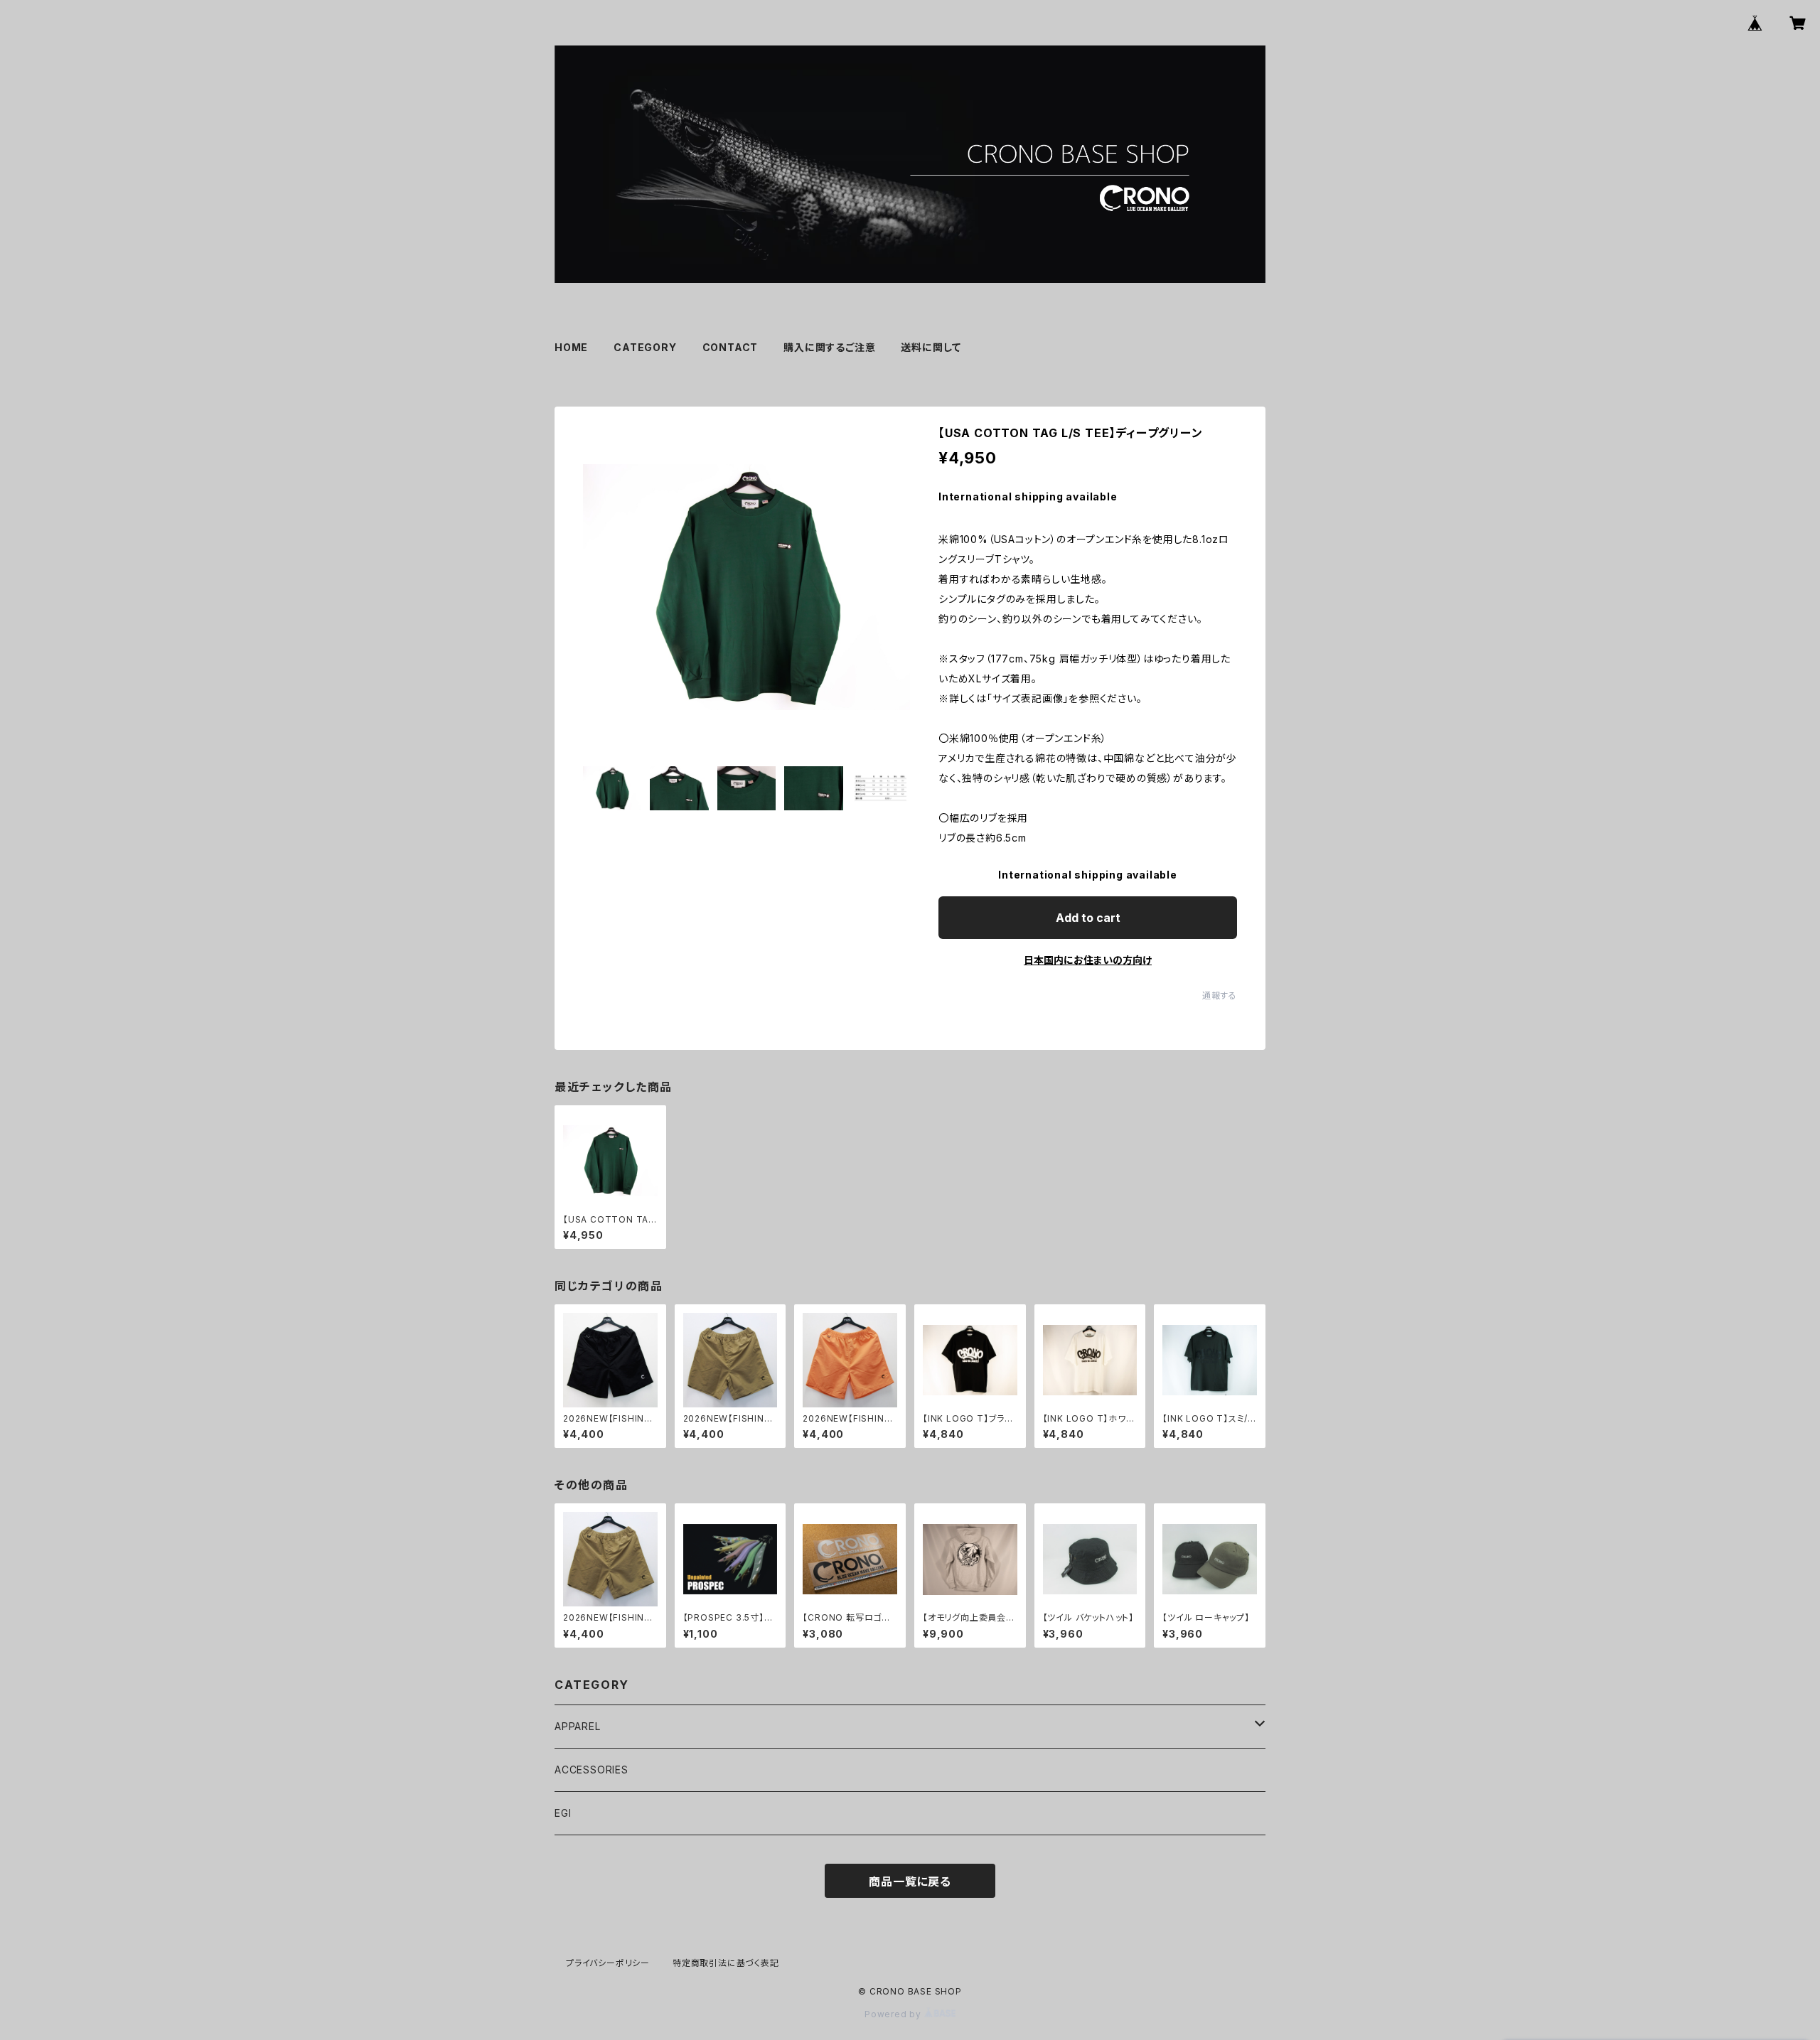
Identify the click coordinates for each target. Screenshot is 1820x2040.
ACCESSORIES (591, 1770)
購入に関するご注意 (829, 347)
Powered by (894, 2014)
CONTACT (730, 347)
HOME (571, 347)
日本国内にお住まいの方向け (1088, 960)
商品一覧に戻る (910, 1881)
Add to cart (1088, 918)
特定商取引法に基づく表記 (726, 1963)
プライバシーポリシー (608, 1963)
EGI (563, 1813)
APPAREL (578, 1726)
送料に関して (931, 347)
